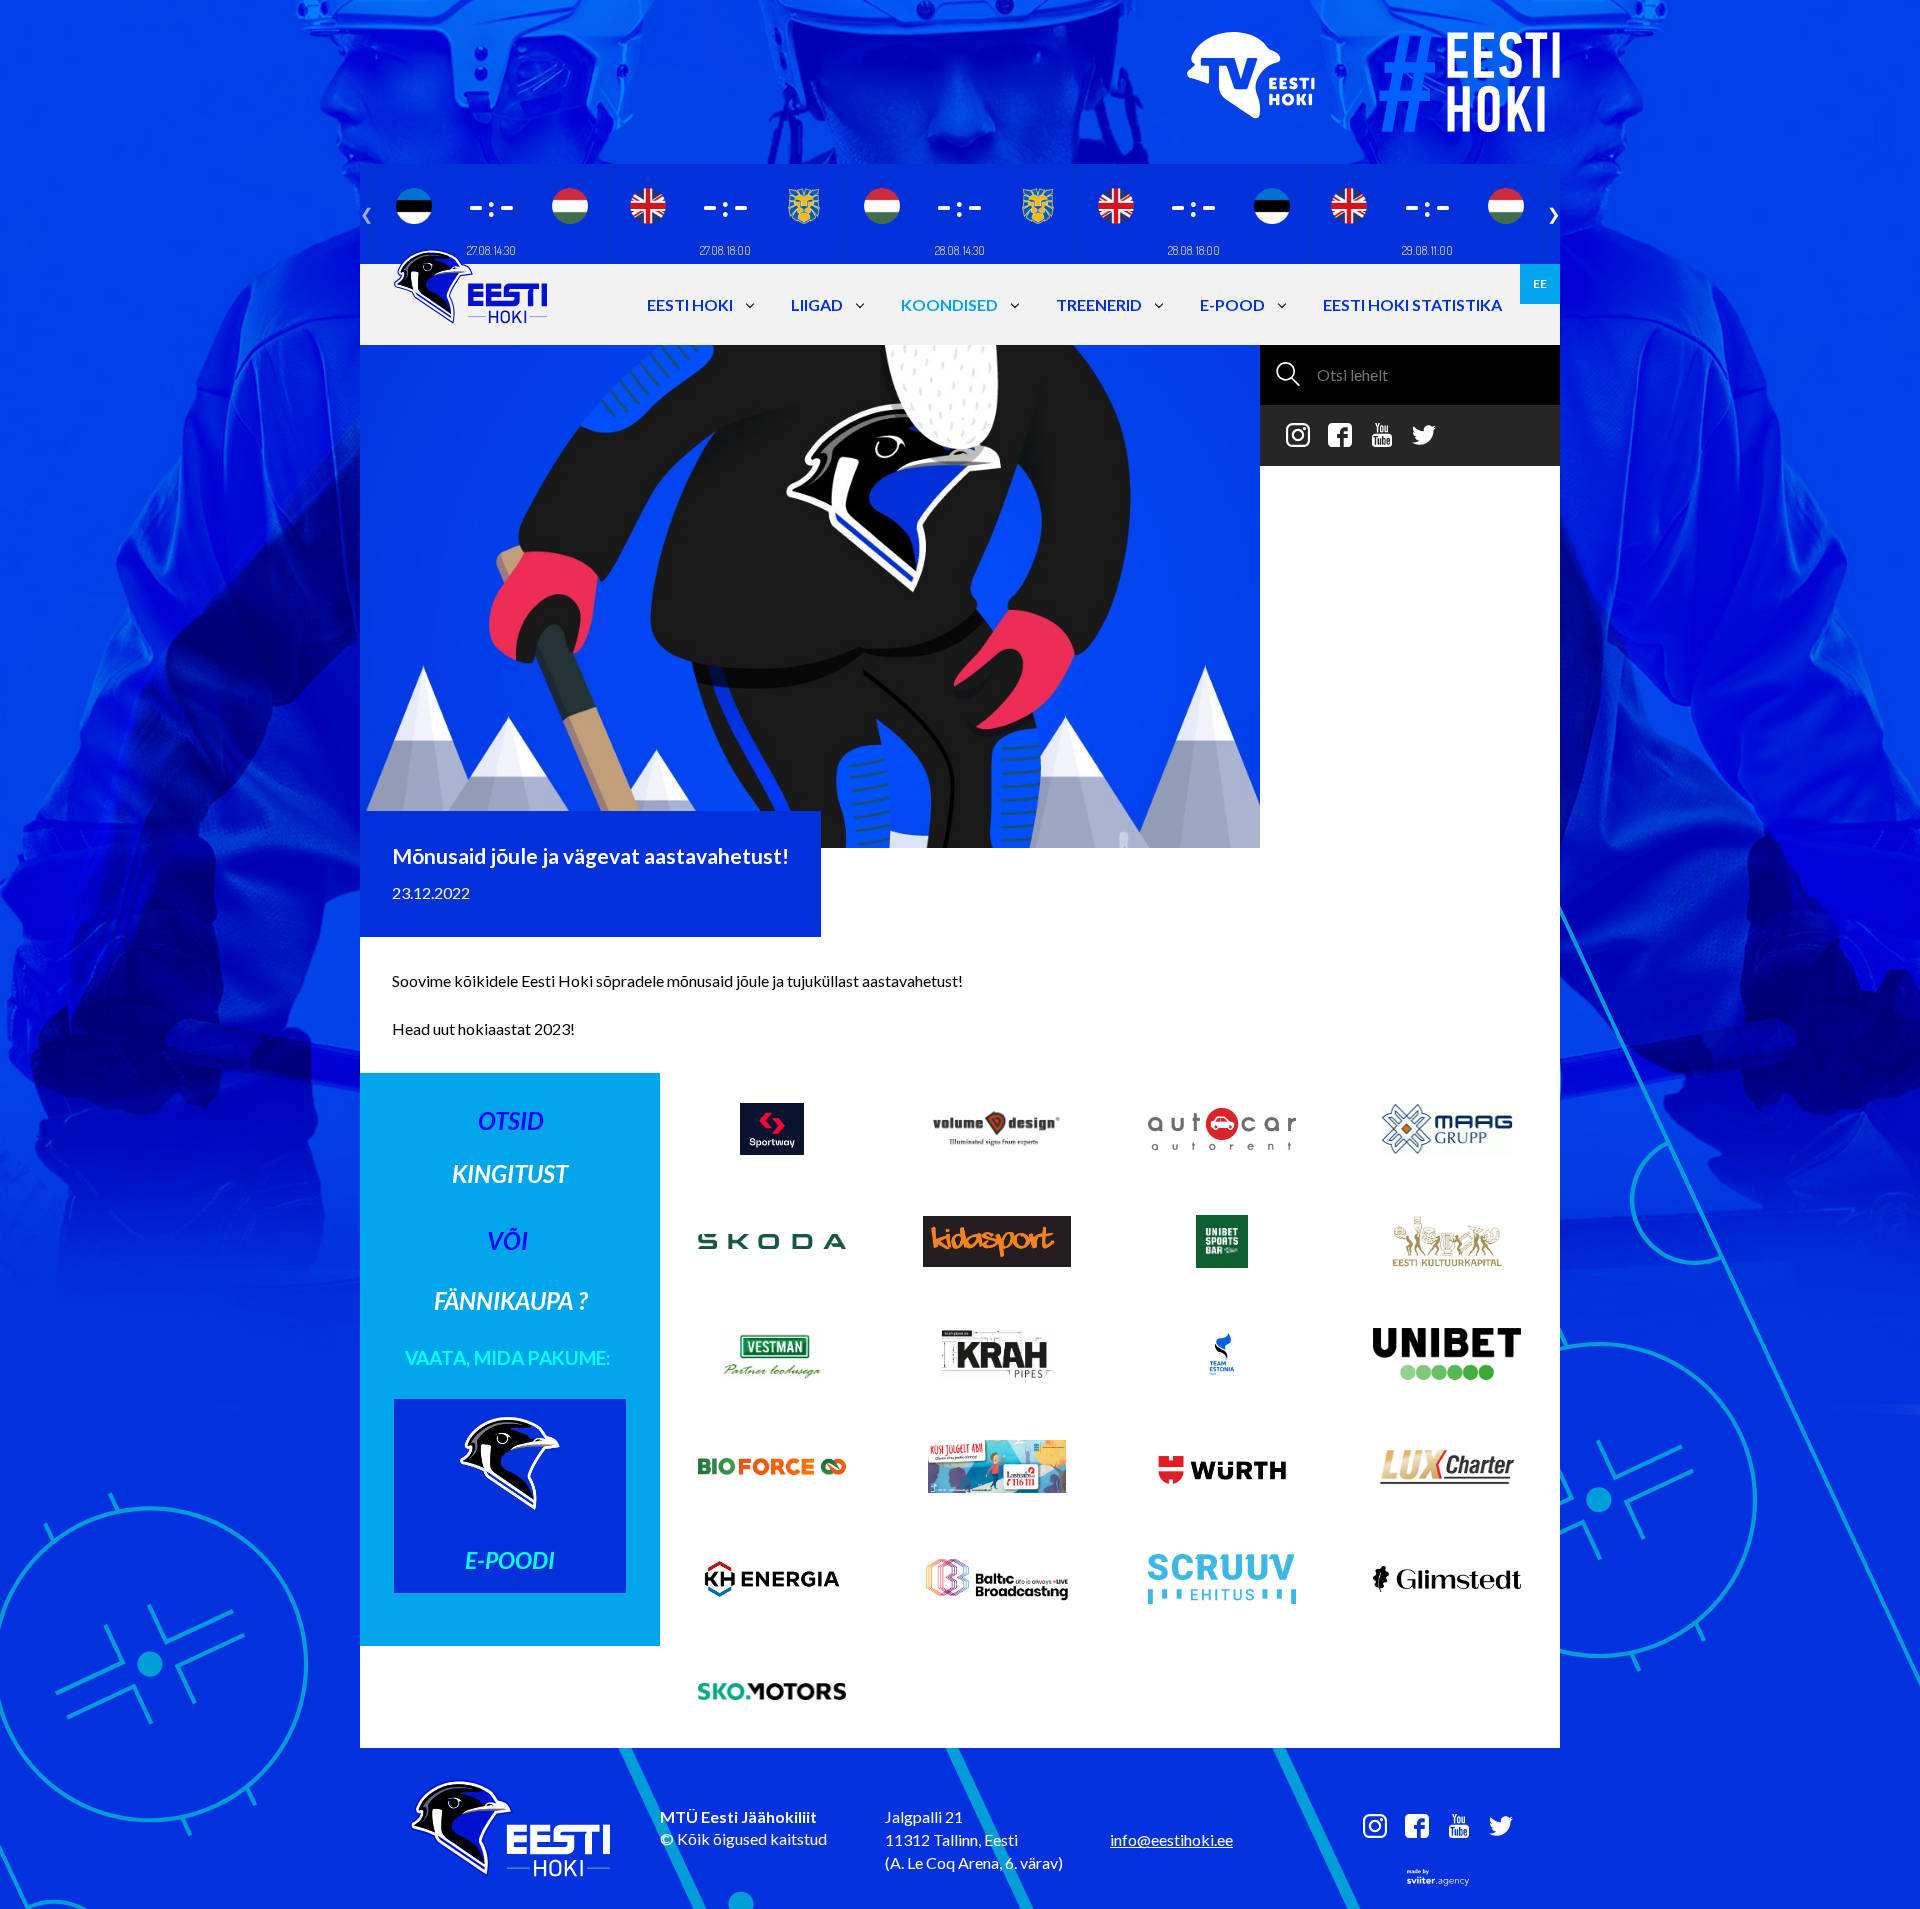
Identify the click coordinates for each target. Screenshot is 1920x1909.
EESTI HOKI (690, 304)
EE (1540, 283)
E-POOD (1232, 304)
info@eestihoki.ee (1171, 1839)
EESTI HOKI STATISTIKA (1412, 304)
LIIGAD (817, 304)
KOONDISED (949, 304)
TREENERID (1099, 304)
